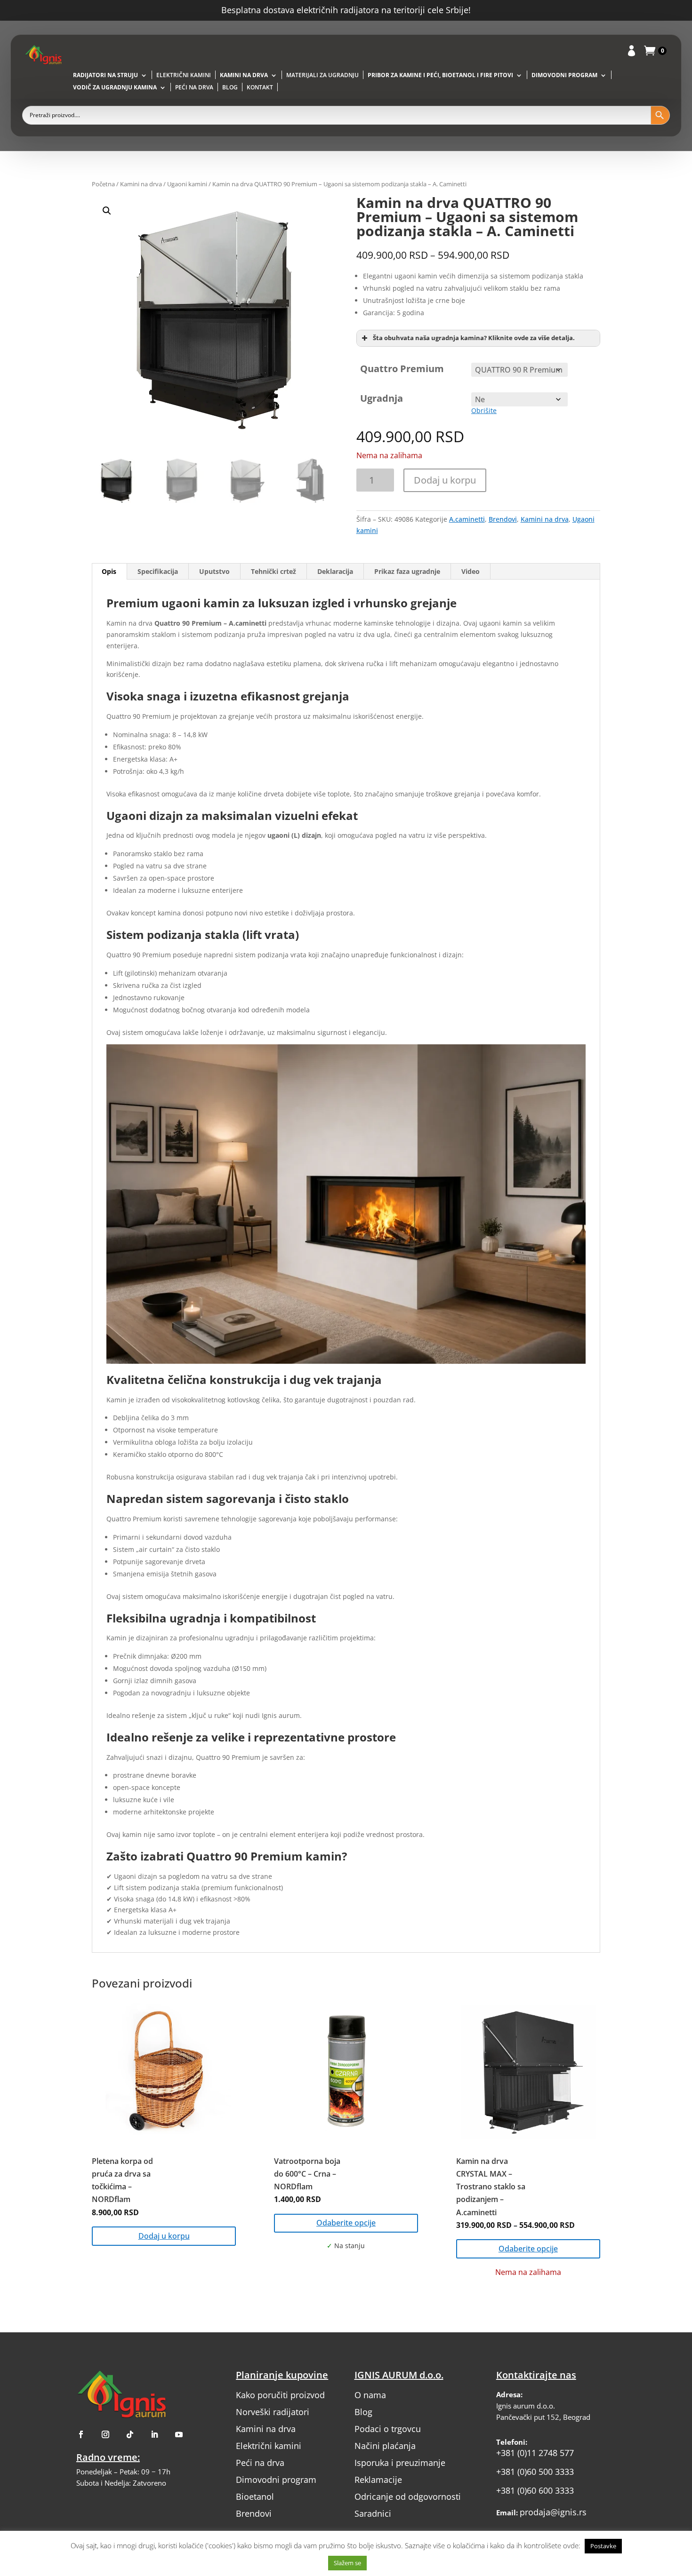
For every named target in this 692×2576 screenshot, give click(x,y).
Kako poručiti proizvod (280, 2395)
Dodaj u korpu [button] (164, 2236)
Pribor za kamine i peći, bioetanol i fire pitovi (440, 76)
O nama (370, 2395)
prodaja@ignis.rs (553, 2512)
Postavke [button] (603, 2546)
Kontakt (260, 88)
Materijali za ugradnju (322, 76)
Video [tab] (471, 571)
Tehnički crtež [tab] (274, 571)
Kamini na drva (244, 76)
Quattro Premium (402, 369)
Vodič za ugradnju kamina (115, 88)
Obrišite (484, 410)
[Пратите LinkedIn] (154, 2434)
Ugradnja (382, 398)
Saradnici (373, 2513)
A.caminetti (467, 519)
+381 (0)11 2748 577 (535, 2453)
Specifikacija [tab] (158, 571)
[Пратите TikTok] (130, 2434)
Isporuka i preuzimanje (400, 2463)
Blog (230, 88)
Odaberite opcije (346, 2223)
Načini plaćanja (385, 2446)
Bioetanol (255, 2496)
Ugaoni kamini (187, 184)
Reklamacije (378, 2480)
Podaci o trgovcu (388, 2429)
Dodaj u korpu (445, 480)
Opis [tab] (109, 571)
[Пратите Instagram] (105, 2434)
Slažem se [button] (347, 2563)
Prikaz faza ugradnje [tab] (407, 571)
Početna (103, 184)
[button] (220, 320)
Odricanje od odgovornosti (408, 2496)
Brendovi (503, 519)
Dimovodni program (564, 76)
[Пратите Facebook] (81, 2434)
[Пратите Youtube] (179, 2434)
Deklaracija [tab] (335, 571)
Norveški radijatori (273, 2412)
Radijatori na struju (105, 76)
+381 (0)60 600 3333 (535, 2490)
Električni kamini (184, 76)
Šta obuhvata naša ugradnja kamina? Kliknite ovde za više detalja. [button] (474, 338)
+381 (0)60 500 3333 (535, 2472)
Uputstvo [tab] (214, 571)
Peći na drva (194, 88)
